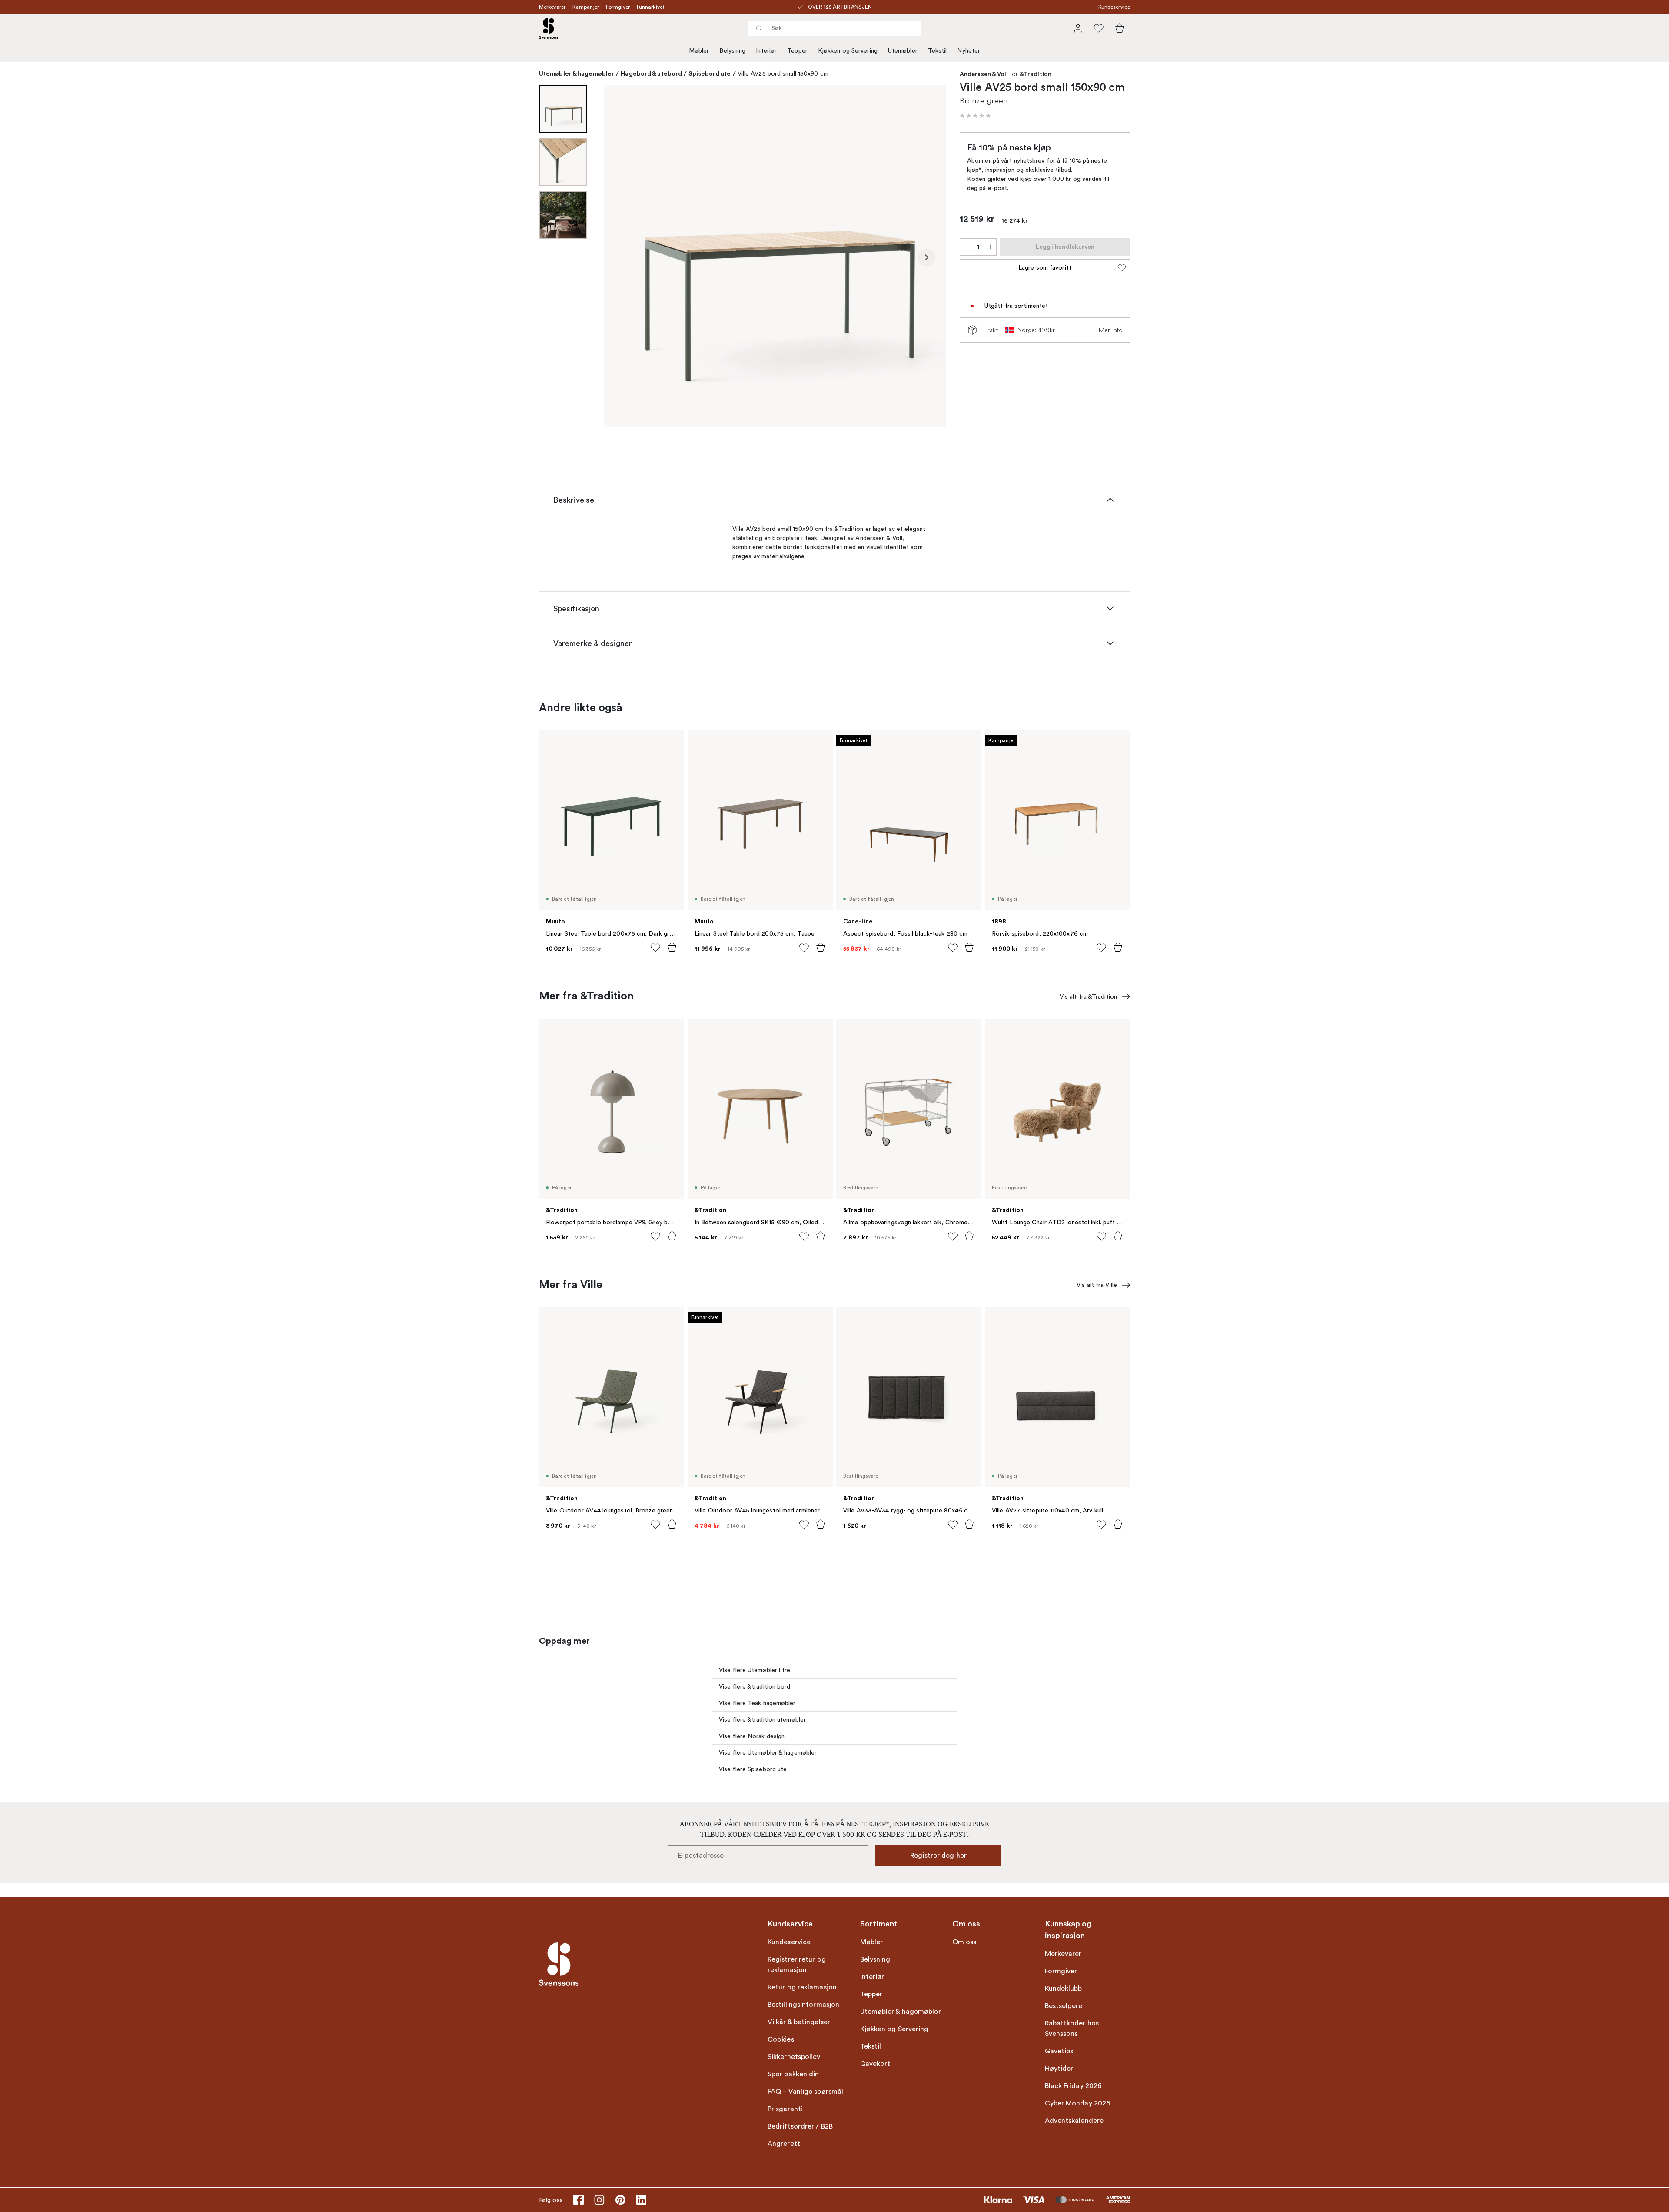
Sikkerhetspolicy (794, 2057)
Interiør (766, 51)
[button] (975, 116)
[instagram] (599, 2200)
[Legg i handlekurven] (672, 947)
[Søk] (759, 28)
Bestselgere (1064, 2006)
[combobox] (834, 28)
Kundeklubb (1064, 1989)
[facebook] (578, 2200)
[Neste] (927, 257)
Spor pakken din (793, 2074)
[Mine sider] (1078, 28)
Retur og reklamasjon (802, 1987)
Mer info (1111, 330)
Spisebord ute (710, 73)
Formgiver (618, 7)
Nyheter (969, 51)
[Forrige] (623, 257)
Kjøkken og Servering (848, 51)
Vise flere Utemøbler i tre (755, 1670)
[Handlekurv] (1120, 28)
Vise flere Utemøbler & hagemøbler (768, 1753)
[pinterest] (620, 2200)
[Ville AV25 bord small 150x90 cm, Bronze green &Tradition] (775, 256)
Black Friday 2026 (1074, 2086)
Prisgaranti (785, 2109)
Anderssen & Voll (984, 74)
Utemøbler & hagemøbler (577, 73)
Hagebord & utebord (651, 73)
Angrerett (784, 2144)
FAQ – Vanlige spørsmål (805, 2092)
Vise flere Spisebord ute (753, 1769)
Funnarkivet (651, 7)
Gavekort (875, 2064)
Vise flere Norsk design (752, 1736)
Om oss (964, 1942)
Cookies (781, 2039)
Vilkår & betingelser (799, 2022)
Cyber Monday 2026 (1078, 2103)
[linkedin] (641, 2200)
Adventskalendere (1074, 2121)
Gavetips (1059, 2051)
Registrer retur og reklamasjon (797, 1965)
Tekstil (938, 51)
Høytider (1059, 2069)
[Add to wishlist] (655, 948)
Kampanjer (586, 7)
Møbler (699, 51)
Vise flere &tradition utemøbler (762, 1720)
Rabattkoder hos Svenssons (1072, 2029)
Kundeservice (1114, 7)
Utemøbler (903, 51)
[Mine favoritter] (1099, 28)
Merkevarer (552, 7)
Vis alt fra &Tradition (1088, 997)
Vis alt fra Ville (1097, 1285)
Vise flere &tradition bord (755, 1687)
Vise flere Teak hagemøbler (757, 1703)
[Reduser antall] (966, 247)
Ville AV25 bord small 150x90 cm (783, 74)
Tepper (797, 51)
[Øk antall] (991, 247)
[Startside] (549, 28)
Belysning (732, 51)
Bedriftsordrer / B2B (800, 2126)
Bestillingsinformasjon (803, 2005)
